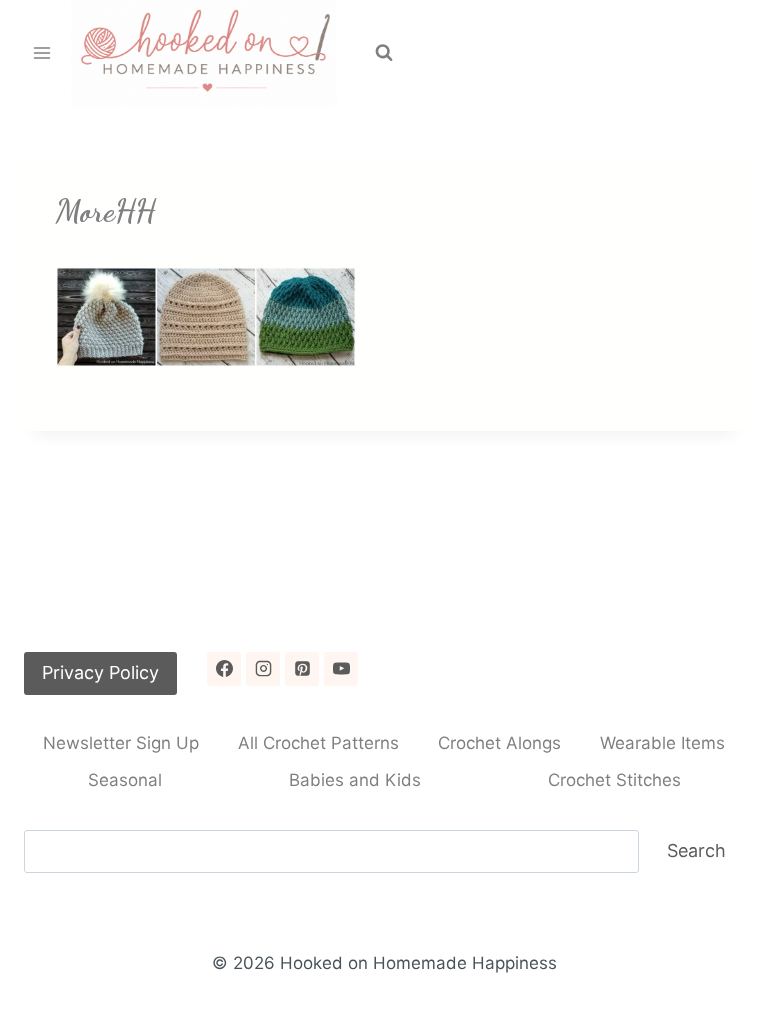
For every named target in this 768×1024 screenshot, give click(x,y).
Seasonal (125, 780)
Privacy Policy (100, 672)
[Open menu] (42, 53)
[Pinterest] (302, 669)
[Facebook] (224, 669)
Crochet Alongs (499, 743)
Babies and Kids (355, 780)
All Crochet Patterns (318, 743)
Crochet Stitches (614, 780)
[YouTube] (341, 669)
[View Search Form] (384, 53)
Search (696, 850)
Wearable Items (662, 743)
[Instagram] (263, 669)
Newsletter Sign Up (121, 743)
